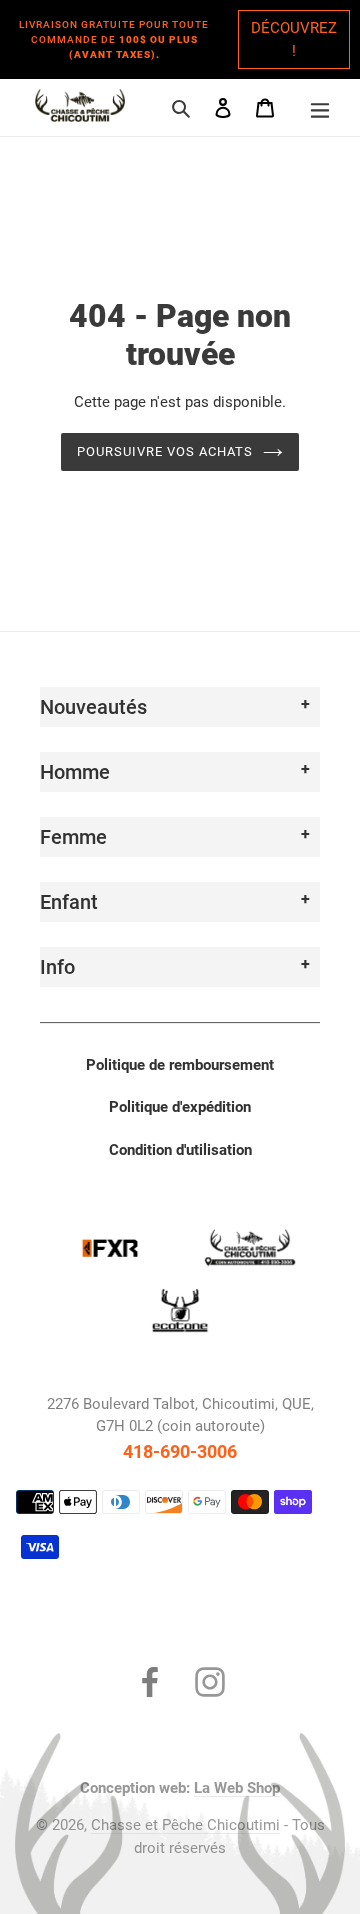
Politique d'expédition (180, 1107)
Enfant (69, 902)
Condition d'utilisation (180, 1150)
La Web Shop (237, 1788)
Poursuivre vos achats (165, 451)
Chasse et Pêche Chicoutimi (185, 1825)
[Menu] (320, 108)
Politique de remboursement (180, 1065)
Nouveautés (93, 707)
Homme (75, 772)
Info (57, 967)
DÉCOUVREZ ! (294, 39)
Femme (73, 837)
